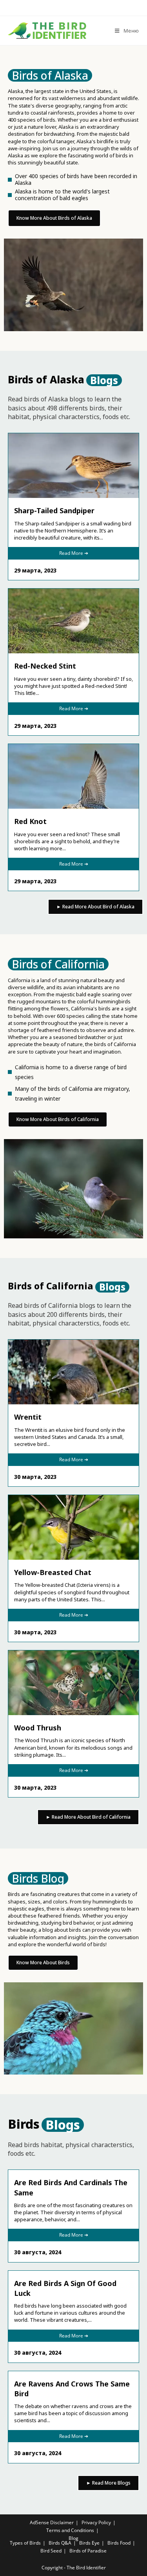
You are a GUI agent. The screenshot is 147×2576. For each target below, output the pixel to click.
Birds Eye (89, 2543)
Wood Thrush (38, 1728)
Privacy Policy (96, 2522)
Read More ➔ (74, 553)
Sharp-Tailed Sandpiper (54, 510)
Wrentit (28, 1417)
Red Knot (30, 821)
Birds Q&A (60, 2543)
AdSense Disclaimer (52, 2522)
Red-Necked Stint (45, 666)
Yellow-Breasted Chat (53, 1572)
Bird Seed (51, 2551)
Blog (73, 2538)
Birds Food (119, 2543)
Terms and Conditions (70, 2530)
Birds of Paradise (88, 2551)
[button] (50, 75)
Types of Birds (25, 2543)
